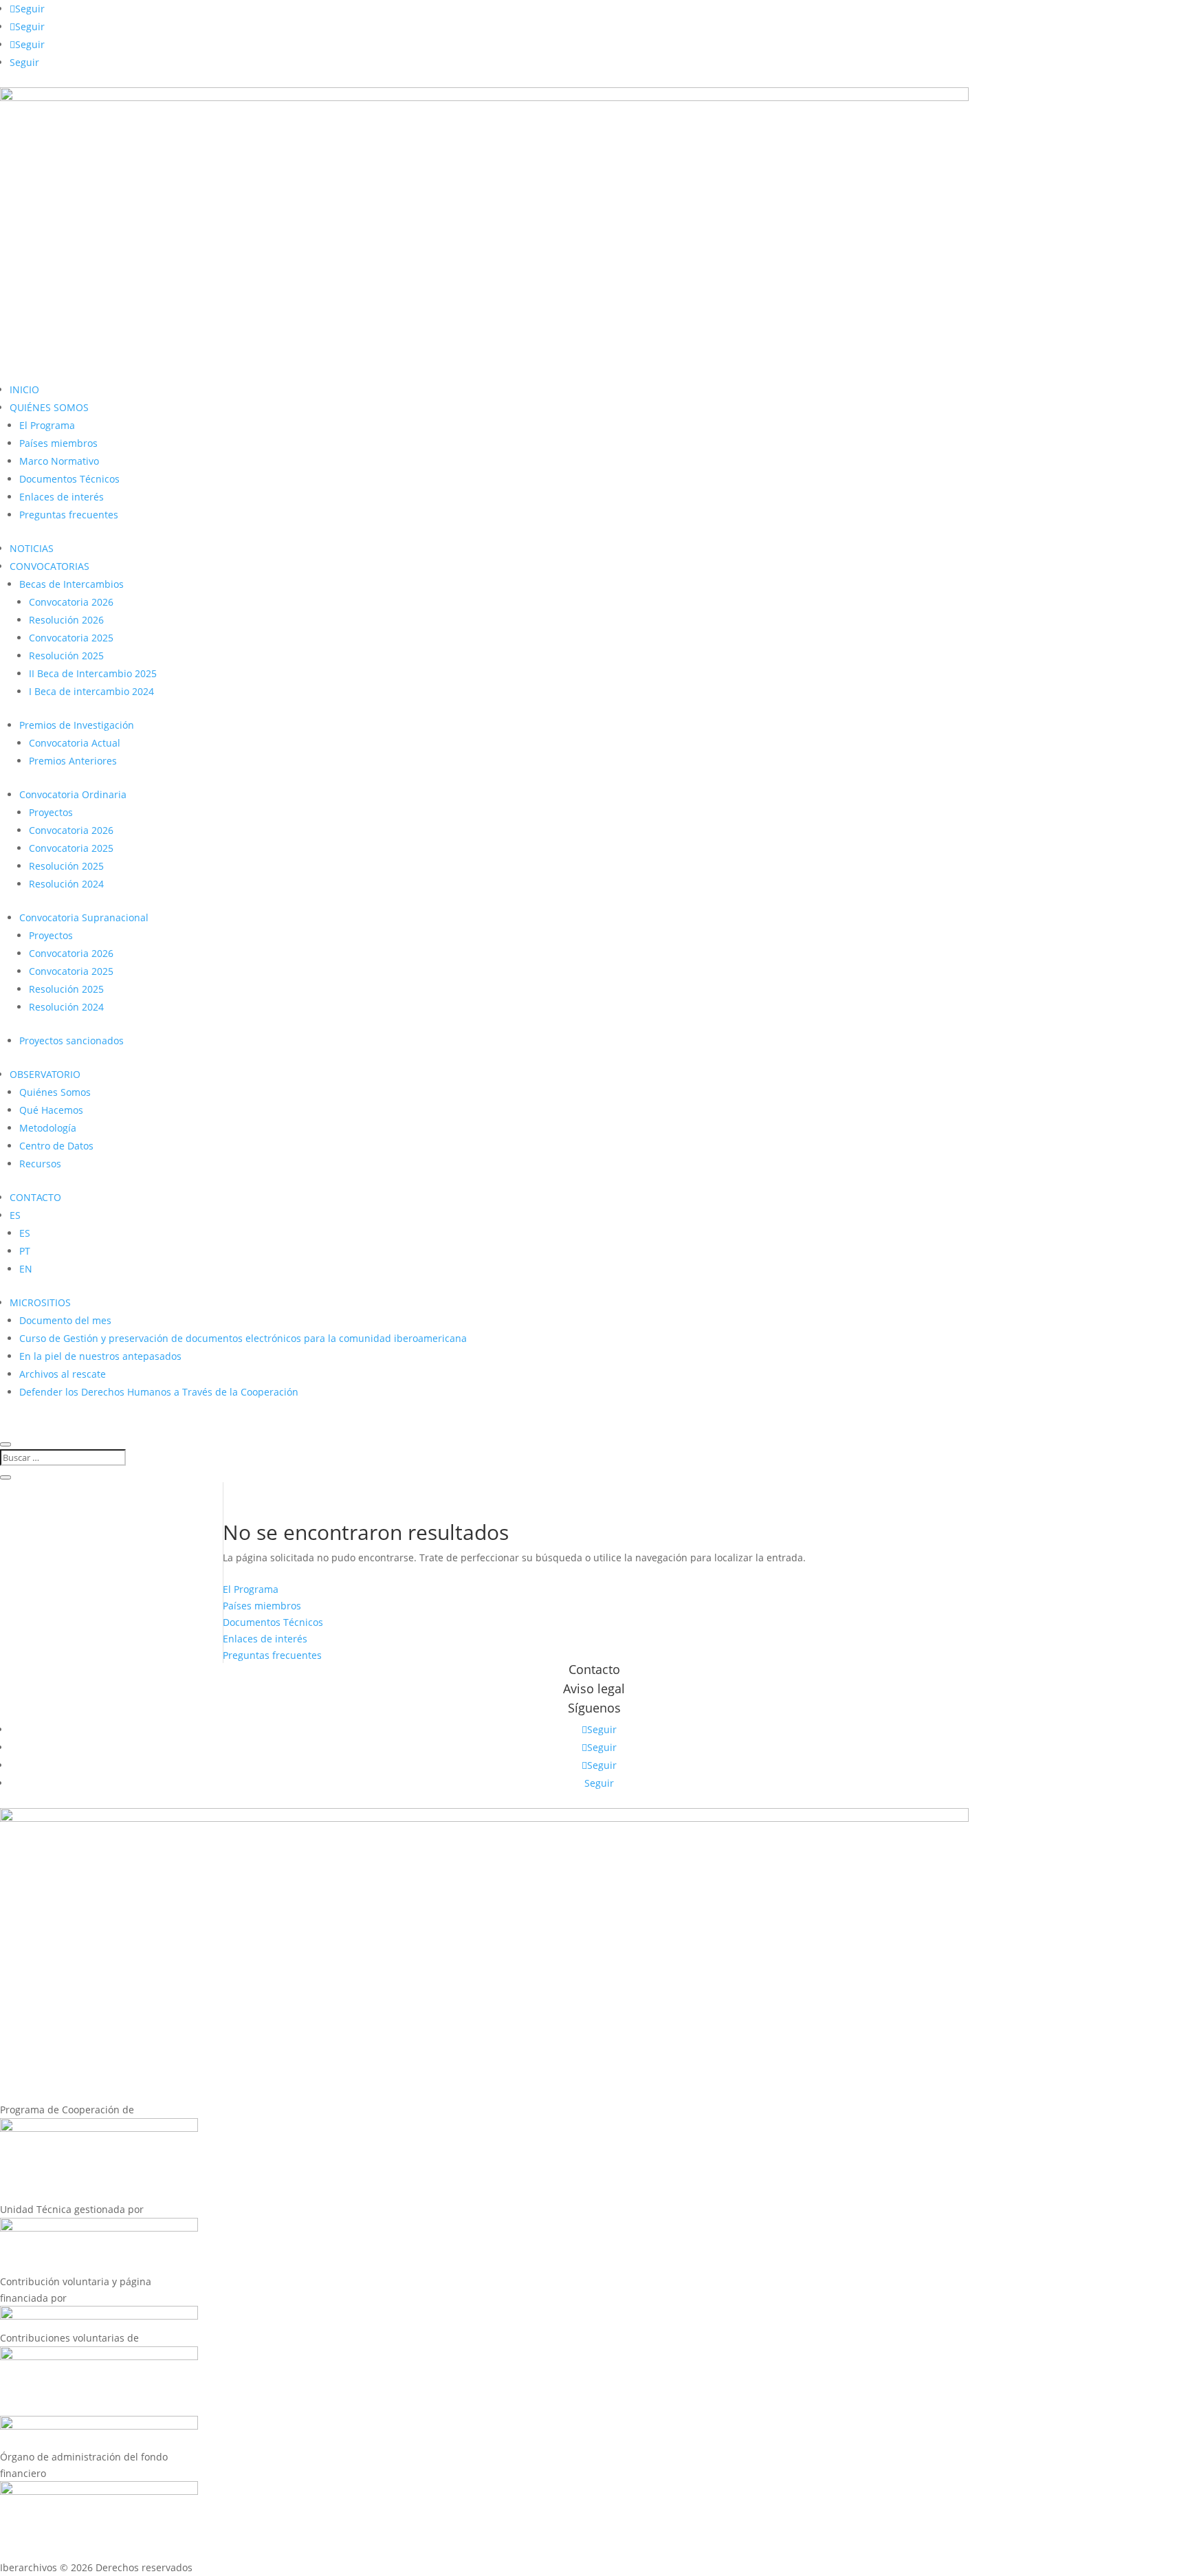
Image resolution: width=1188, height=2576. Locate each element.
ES (15, 1215)
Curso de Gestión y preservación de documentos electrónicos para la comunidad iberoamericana (243, 1338)
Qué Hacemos (51, 1110)
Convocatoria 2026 (71, 602)
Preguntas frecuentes (69, 515)
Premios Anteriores (73, 761)
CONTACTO (35, 1197)
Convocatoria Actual (75, 743)
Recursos (40, 1164)
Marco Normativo (59, 461)
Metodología (48, 1128)
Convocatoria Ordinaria (73, 794)
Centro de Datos (56, 1146)
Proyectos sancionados (71, 1041)
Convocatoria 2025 (71, 638)
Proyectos (51, 812)
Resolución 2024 (66, 884)
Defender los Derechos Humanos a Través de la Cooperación (159, 1392)
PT (25, 1251)
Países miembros (58, 443)
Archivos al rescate (63, 1374)
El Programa (47, 425)
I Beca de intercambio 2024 (91, 691)
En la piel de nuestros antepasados (100, 1356)
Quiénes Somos (55, 1092)
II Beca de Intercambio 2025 (93, 673)
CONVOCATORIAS (49, 566)
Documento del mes (65, 1320)
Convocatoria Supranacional (84, 917)
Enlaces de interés (62, 497)
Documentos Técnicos (69, 479)
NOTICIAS (32, 548)
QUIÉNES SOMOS (49, 407)
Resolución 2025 (66, 656)
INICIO (24, 389)
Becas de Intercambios (71, 584)
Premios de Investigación (77, 725)
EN (26, 1269)
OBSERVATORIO (45, 1074)
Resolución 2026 (66, 620)
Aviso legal (594, 1688)
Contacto (594, 1669)
